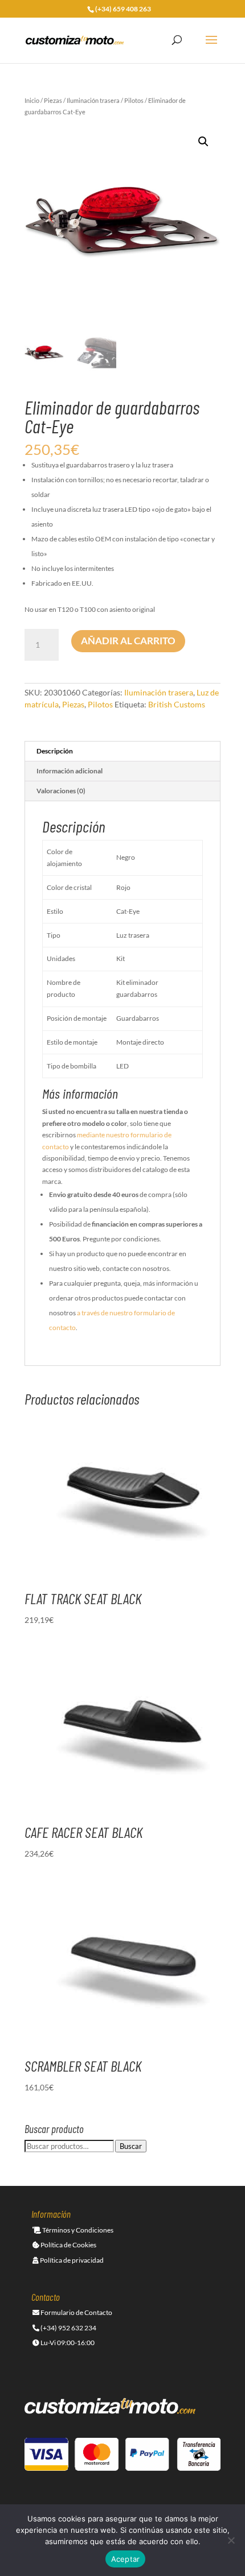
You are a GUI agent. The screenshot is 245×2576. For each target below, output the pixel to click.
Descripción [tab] (55, 751)
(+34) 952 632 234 (68, 2328)
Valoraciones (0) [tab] (61, 791)
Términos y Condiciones (77, 2230)
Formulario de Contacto (76, 2312)
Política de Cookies (68, 2245)
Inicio (32, 100)
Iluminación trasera (93, 100)
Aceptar (126, 2559)
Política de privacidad (71, 2260)
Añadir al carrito (128, 641)
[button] (203, 142)
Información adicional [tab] (70, 771)
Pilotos (134, 100)
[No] (231, 2540)
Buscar (131, 2146)
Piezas (53, 100)
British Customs (177, 704)
